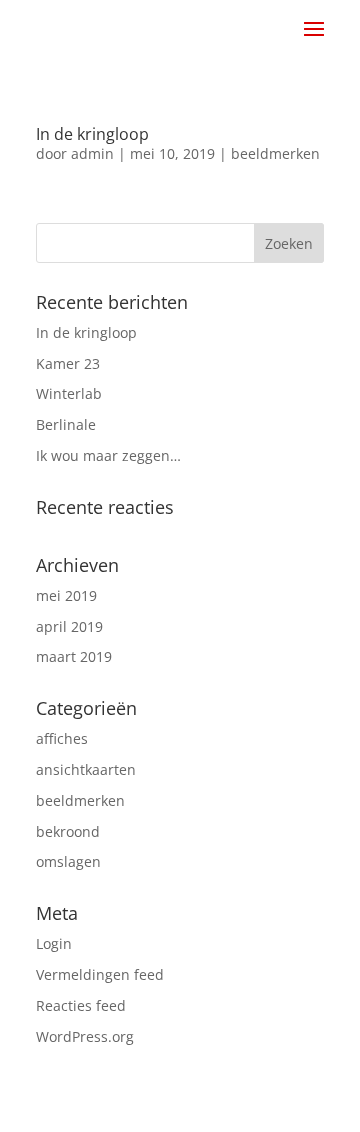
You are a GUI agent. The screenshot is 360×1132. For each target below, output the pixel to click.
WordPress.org (85, 1036)
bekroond (68, 831)
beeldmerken (275, 153)
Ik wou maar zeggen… (108, 455)
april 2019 (69, 626)
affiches (62, 738)
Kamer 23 (68, 363)
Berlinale (66, 424)
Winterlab (69, 393)
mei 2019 (66, 595)
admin (92, 153)
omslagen (68, 861)
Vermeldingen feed (100, 974)
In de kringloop (92, 134)
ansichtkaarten (86, 769)
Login (54, 943)
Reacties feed (81, 1005)
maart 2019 (74, 656)
